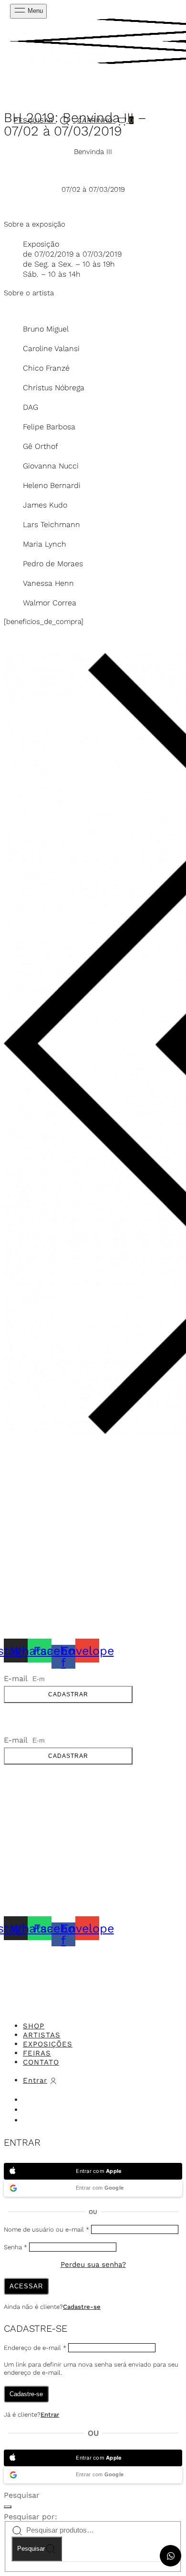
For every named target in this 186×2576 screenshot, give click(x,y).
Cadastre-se (82, 2307)
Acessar (26, 2286)
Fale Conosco (29, 1474)
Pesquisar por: (31, 2517)
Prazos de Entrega (38, 1518)
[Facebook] (28, 2121)
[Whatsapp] (28, 2111)
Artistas (42, 2035)
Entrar (50, 2415)
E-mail (17, 1678)
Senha (15, 2247)
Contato (41, 2062)
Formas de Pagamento (44, 1529)
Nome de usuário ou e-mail (46, 2229)
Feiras (37, 2053)
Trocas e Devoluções (43, 1541)
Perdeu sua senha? (93, 2264)
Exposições (48, 2044)
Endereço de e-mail (35, 2348)
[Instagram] (28, 2100)
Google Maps (27, 1492)
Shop (34, 2026)
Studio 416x (112, 1951)
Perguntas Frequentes (46, 1552)
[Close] (168, 1984)
